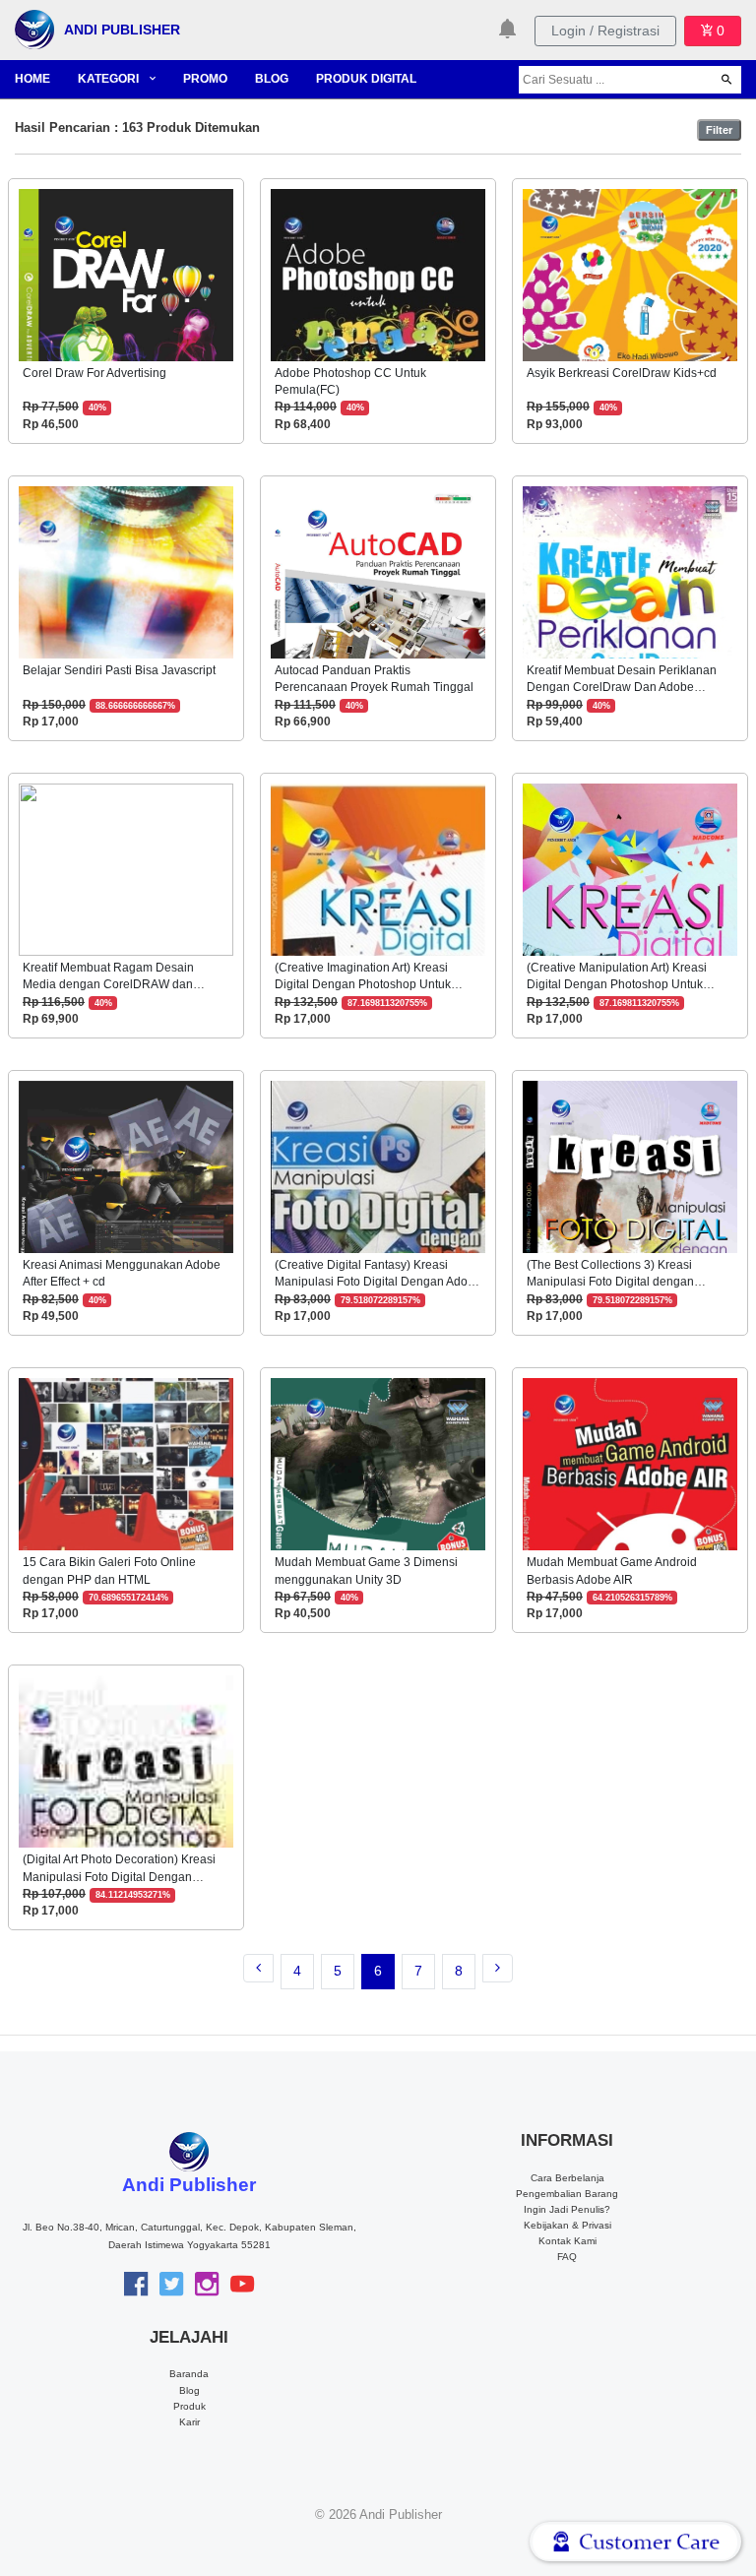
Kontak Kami (567, 2241)
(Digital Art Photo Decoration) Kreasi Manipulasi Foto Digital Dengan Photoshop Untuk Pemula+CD (119, 1877)
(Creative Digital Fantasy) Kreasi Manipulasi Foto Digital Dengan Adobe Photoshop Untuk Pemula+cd (378, 1282)
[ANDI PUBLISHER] (34, 29)
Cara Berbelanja (567, 2178)
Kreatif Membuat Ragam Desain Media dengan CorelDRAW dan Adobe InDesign (108, 985)
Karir (189, 2422)
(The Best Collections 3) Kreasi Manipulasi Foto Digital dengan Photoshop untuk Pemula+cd (610, 1282)
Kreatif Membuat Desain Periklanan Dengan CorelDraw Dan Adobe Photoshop (622, 688)
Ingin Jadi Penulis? (567, 2209)
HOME (32, 79)
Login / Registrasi (605, 31)
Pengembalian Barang (567, 2194)
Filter (719, 130)
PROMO (205, 79)
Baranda (189, 2374)
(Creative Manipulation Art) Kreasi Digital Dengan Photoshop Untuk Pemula (617, 985)
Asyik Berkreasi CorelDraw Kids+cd (622, 373)
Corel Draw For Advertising (94, 373)
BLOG (272, 79)
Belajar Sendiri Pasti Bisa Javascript (119, 670)
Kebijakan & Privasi (567, 2225)
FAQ (567, 2257)
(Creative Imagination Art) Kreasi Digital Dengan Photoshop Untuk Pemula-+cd (363, 985)
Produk (189, 2406)
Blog (189, 2390)
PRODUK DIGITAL (366, 79)
